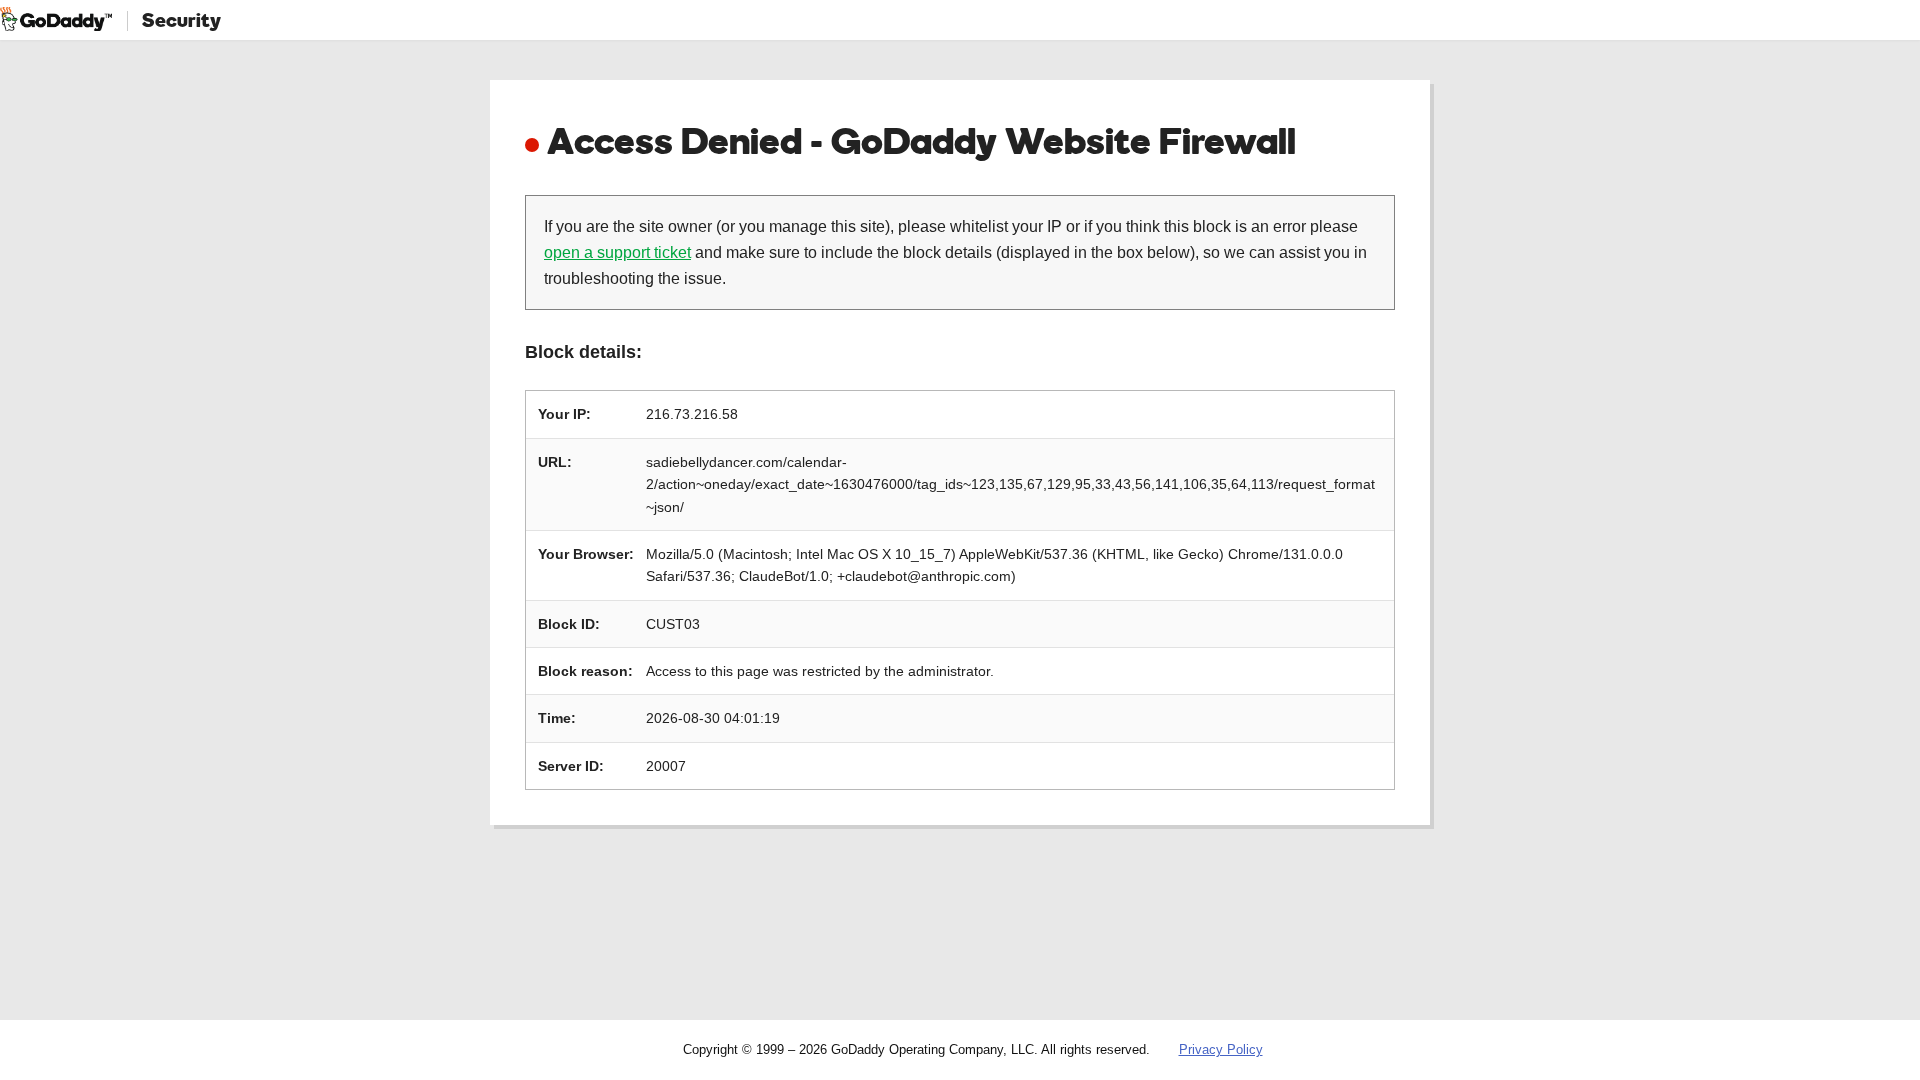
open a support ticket (617, 252)
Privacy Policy (1221, 1049)
